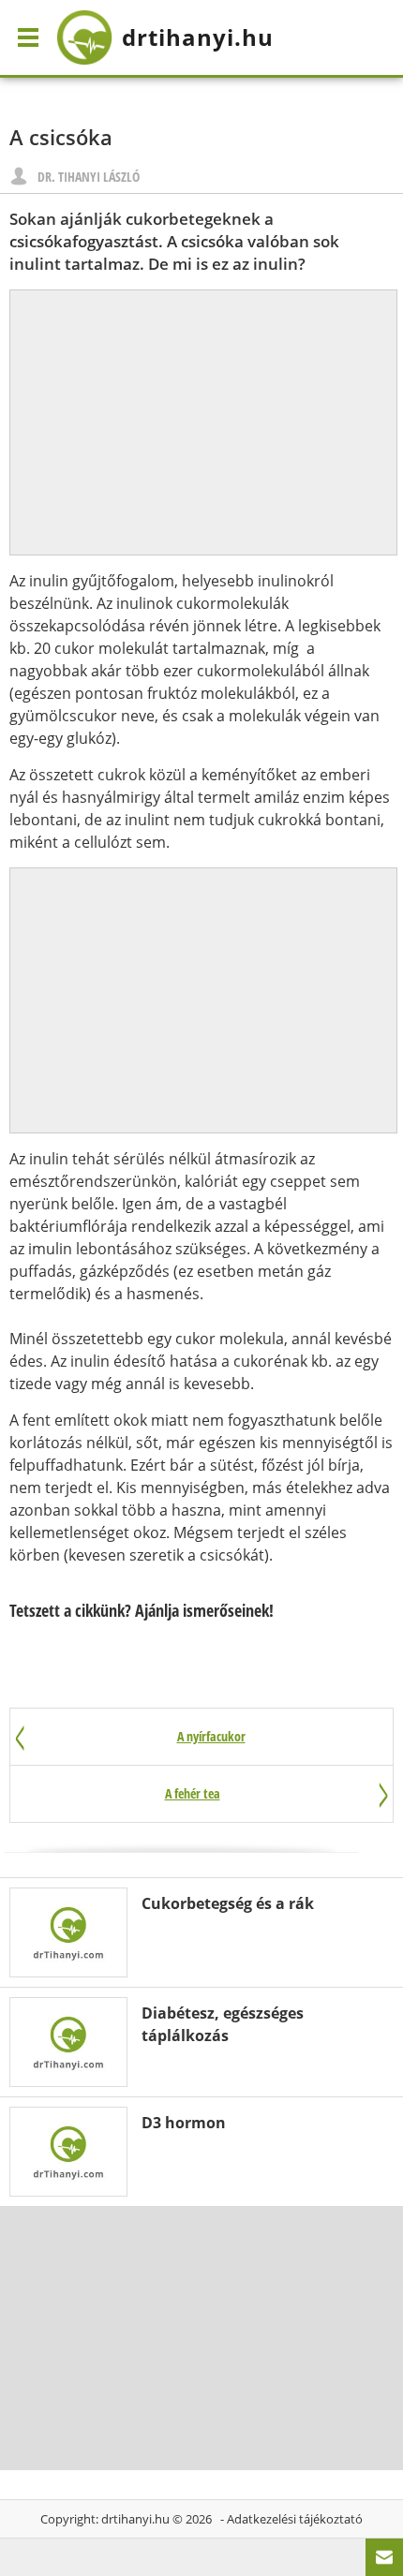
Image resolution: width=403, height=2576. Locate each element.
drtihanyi (198, 37)
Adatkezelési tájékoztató (295, 2519)
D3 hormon (184, 2123)
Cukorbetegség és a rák (228, 1903)
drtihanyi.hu (135, 2519)
